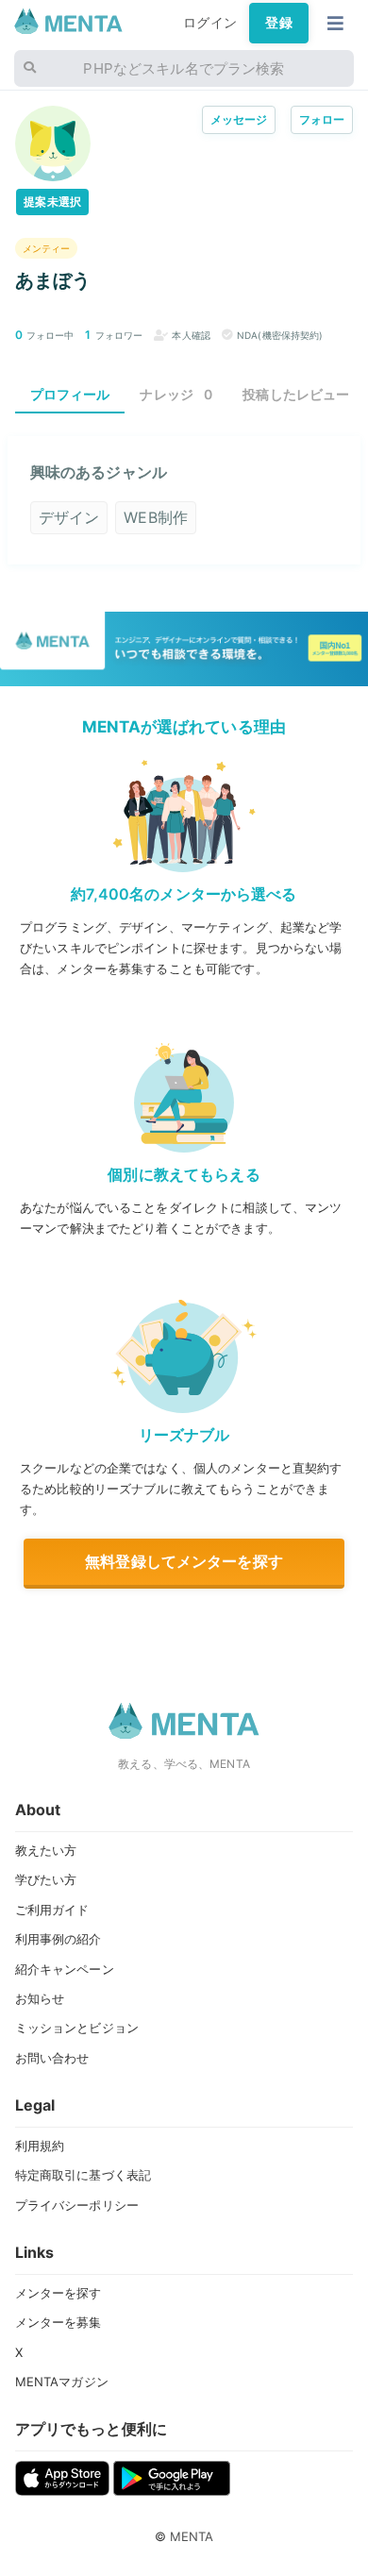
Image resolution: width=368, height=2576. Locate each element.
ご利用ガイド (52, 1910)
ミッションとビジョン (77, 2028)
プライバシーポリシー (77, 2205)
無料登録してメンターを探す (184, 1561)
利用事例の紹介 (59, 1939)
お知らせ (40, 1998)
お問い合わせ (52, 2058)
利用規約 (40, 2146)
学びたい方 (46, 1879)
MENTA (192, 2536)
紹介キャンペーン (65, 1969)
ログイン (210, 23)
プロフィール (70, 394)
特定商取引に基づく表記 (84, 2175)
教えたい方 (46, 1850)
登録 (278, 23)
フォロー (322, 119)
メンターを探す (59, 2293)
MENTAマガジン (62, 2382)
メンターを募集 (59, 2322)
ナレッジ (176, 394)
